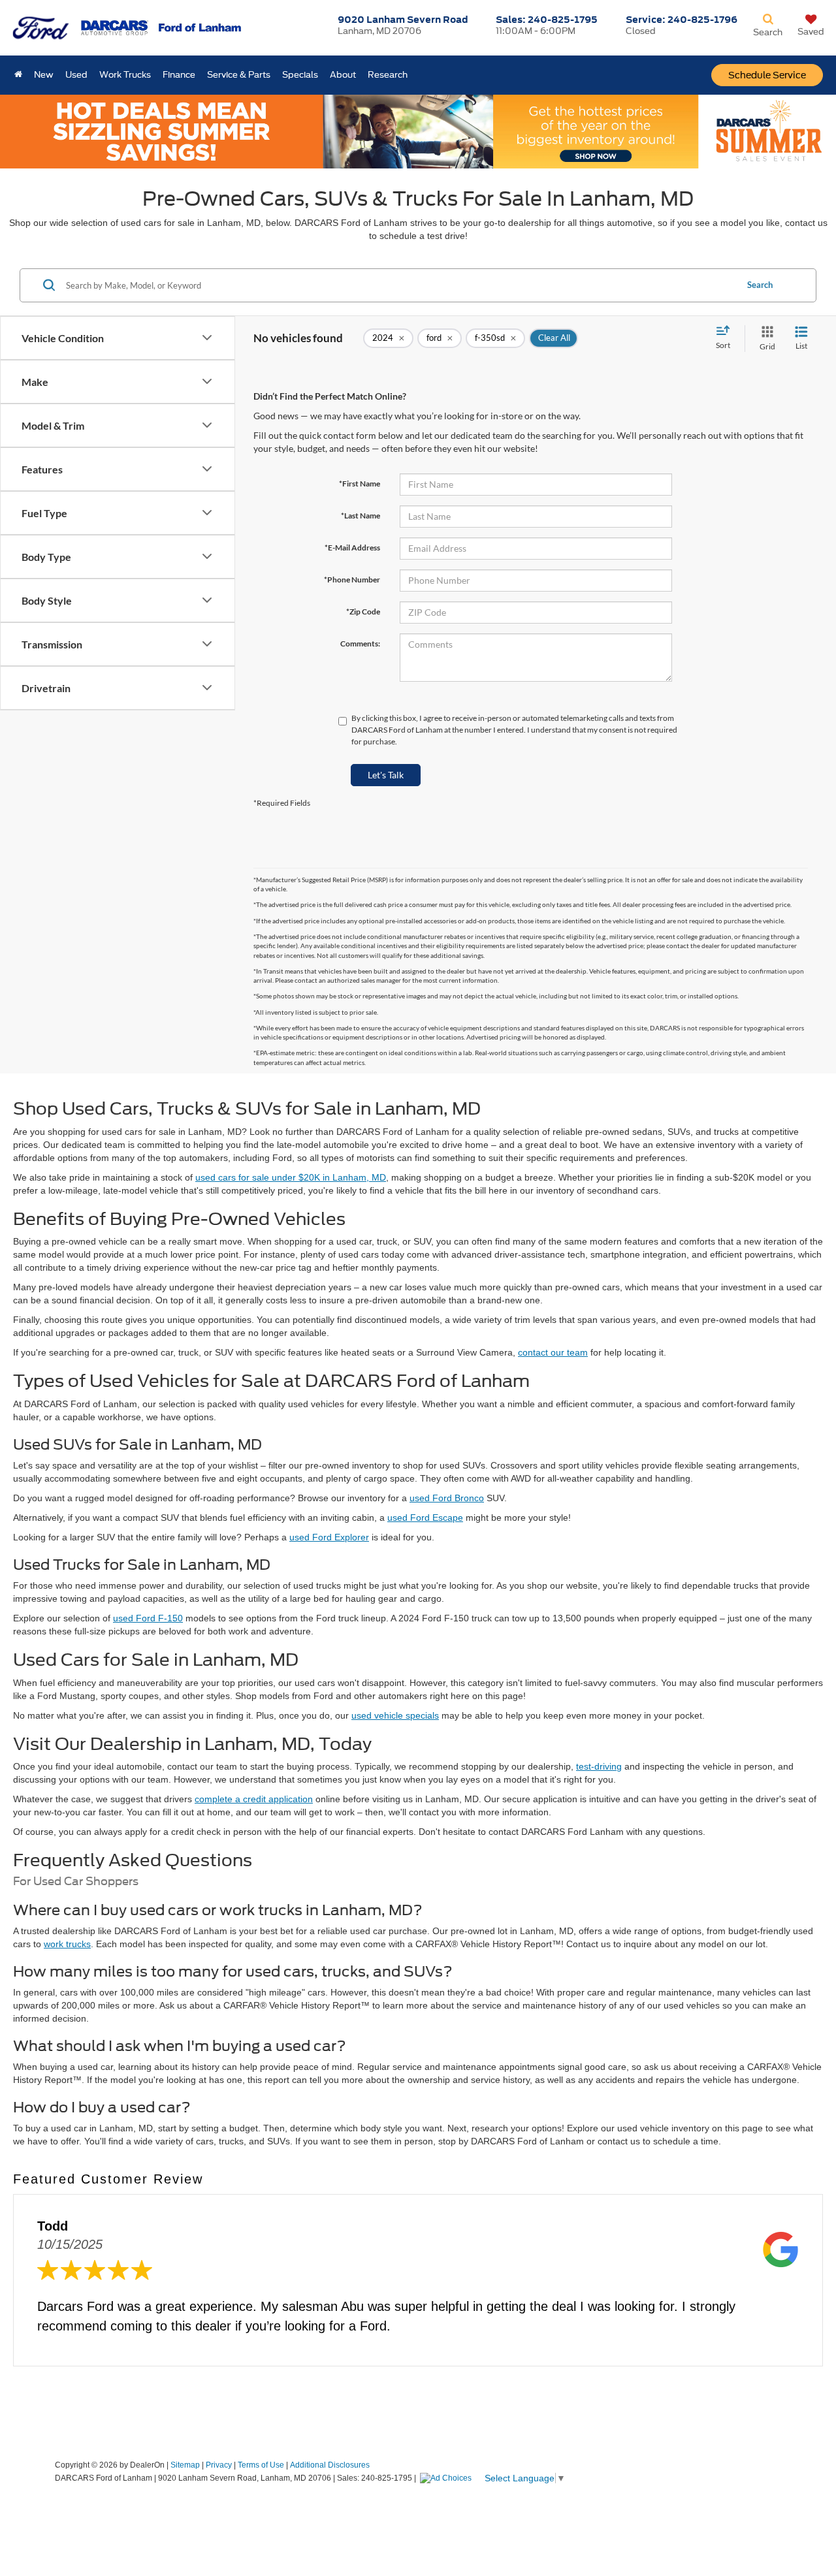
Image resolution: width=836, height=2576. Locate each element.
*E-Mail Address (352, 548)
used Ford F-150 (148, 1618)
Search (760, 285)
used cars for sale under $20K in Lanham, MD (291, 1177)
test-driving (599, 1766)
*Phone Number (352, 580)
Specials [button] (300, 75)
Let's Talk (386, 775)
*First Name (360, 484)
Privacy (219, 2465)
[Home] (18, 75)
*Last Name (361, 516)
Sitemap (185, 2465)
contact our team (553, 1352)
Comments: (360, 644)
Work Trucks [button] (125, 75)
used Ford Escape (425, 1518)
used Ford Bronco (447, 1498)
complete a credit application (254, 1799)
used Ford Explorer (329, 1537)
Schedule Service (767, 75)
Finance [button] (179, 75)
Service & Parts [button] (239, 75)
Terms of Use (261, 2465)
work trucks (67, 1944)
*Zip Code (363, 612)
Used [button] (76, 75)
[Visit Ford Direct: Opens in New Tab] (447, 2478)
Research (388, 75)
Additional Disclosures (330, 2465)
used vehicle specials (395, 1715)
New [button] (44, 75)
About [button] (343, 75)
